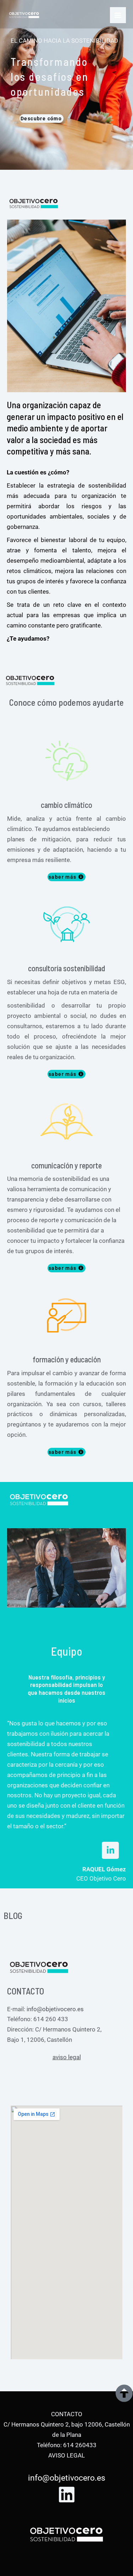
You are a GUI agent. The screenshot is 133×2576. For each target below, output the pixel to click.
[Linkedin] (67, 2494)
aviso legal (67, 2057)
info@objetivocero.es (55, 2009)
